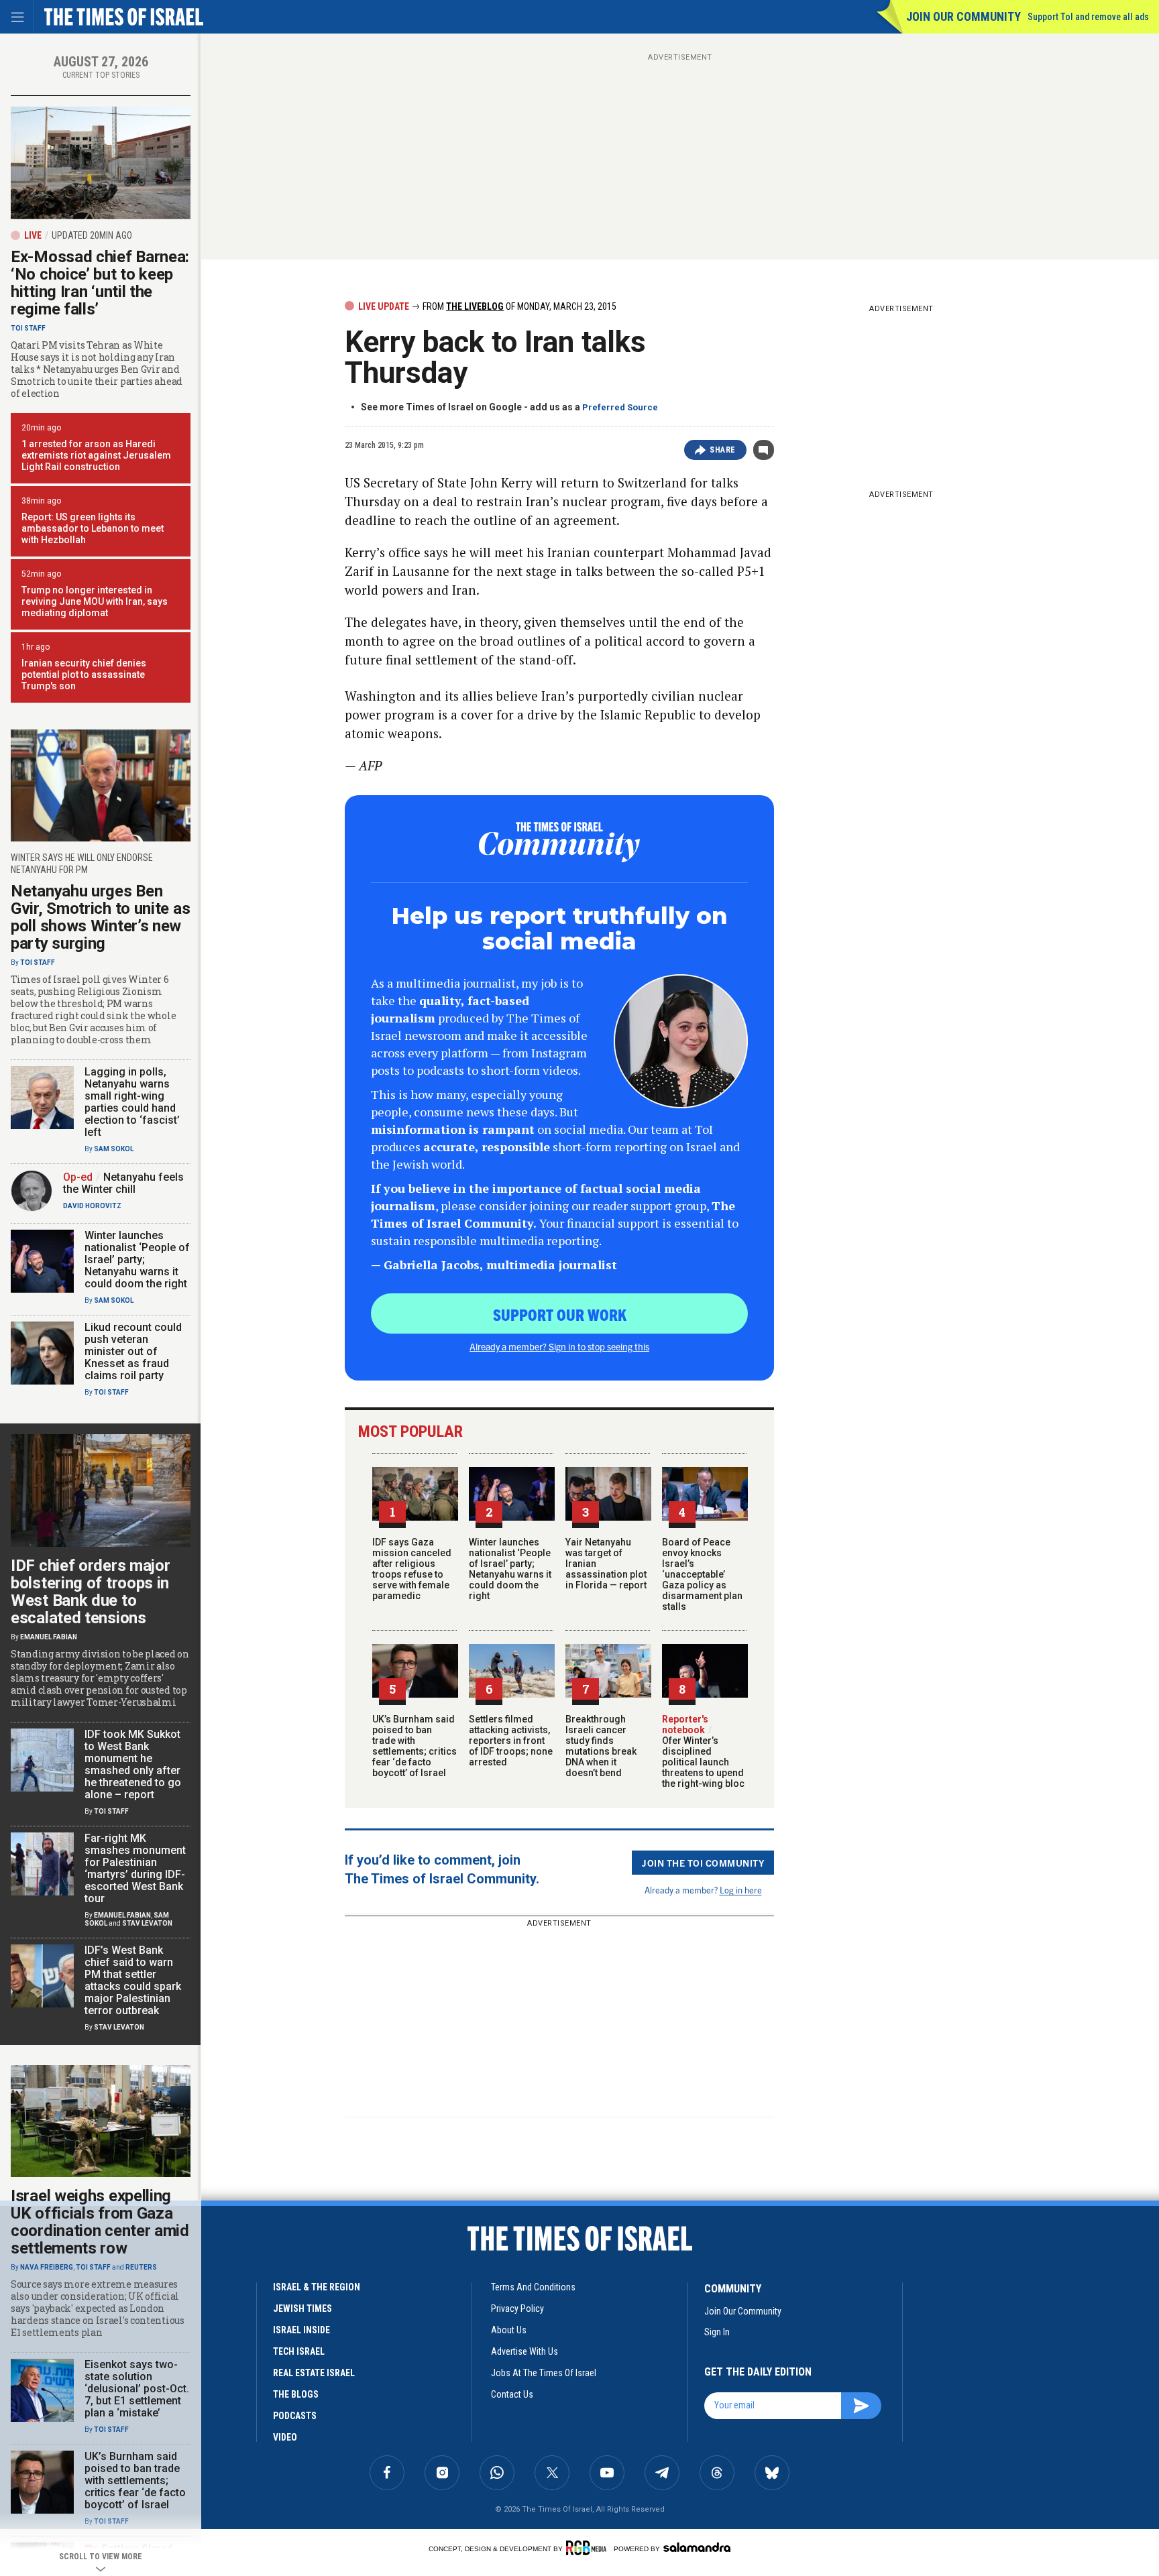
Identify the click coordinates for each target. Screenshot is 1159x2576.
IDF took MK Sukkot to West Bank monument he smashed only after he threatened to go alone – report (133, 1764)
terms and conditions (533, 2287)
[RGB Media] (589, 2548)
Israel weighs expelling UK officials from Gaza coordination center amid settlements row (100, 2222)
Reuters (141, 2267)
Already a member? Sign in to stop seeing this (559, 1346)
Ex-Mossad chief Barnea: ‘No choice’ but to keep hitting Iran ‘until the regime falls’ (100, 283)
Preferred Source (620, 407)
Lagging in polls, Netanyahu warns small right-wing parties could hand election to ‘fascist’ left (132, 1102)
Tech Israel (299, 2351)
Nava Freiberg (47, 2267)
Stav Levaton (147, 1923)
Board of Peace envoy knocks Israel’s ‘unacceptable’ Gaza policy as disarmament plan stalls (702, 1574)
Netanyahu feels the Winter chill (123, 1183)
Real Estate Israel (314, 2373)
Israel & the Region (317, 2287)
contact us (512, 2394)
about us (509, 2330)
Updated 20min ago (92, 235)
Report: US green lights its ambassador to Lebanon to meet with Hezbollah (93, 528)
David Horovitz (92, 1206)
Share (723, 450)
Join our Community (963, 16)
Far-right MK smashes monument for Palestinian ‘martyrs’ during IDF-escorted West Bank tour (135, 1868)
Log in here (741, 1890)
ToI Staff (28, 328)
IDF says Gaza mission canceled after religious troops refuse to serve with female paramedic (412, 1569)
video (285, 2437)
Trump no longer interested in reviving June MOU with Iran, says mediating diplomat (95, 601)
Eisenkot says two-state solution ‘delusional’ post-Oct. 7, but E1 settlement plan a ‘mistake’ (137, 2389)
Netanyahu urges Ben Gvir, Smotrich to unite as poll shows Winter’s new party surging (100, 917)
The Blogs (296, 2394)
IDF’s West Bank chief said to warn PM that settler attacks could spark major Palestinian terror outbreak (133, 1980)
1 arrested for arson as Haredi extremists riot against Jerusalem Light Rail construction (96, 455)
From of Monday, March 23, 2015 (518, 306)
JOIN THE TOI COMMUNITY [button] (703, 1863)
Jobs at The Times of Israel (544, 2373)
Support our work (560, 1314)
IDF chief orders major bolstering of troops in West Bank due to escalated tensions (90, 1592)
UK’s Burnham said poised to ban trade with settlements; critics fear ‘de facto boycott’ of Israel (415, 1746)
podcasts (295, 2416)
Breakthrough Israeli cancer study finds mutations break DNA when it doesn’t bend (601, 1746)
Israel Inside (301, 2330)
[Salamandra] (697, 2547)
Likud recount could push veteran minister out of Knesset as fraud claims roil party (133, 1351)
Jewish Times (302, 2308)
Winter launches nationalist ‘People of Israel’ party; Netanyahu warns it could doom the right (510, 1569)
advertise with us (525, 2351)
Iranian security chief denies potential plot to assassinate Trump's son (84, 675)
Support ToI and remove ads (1088, 17)
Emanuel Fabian (49, 1637)
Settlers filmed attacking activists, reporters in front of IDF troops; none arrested (511, 1741)
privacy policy (517, 2308)
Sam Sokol (114, 1149)
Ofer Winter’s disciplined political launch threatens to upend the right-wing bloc (703, 1757)
